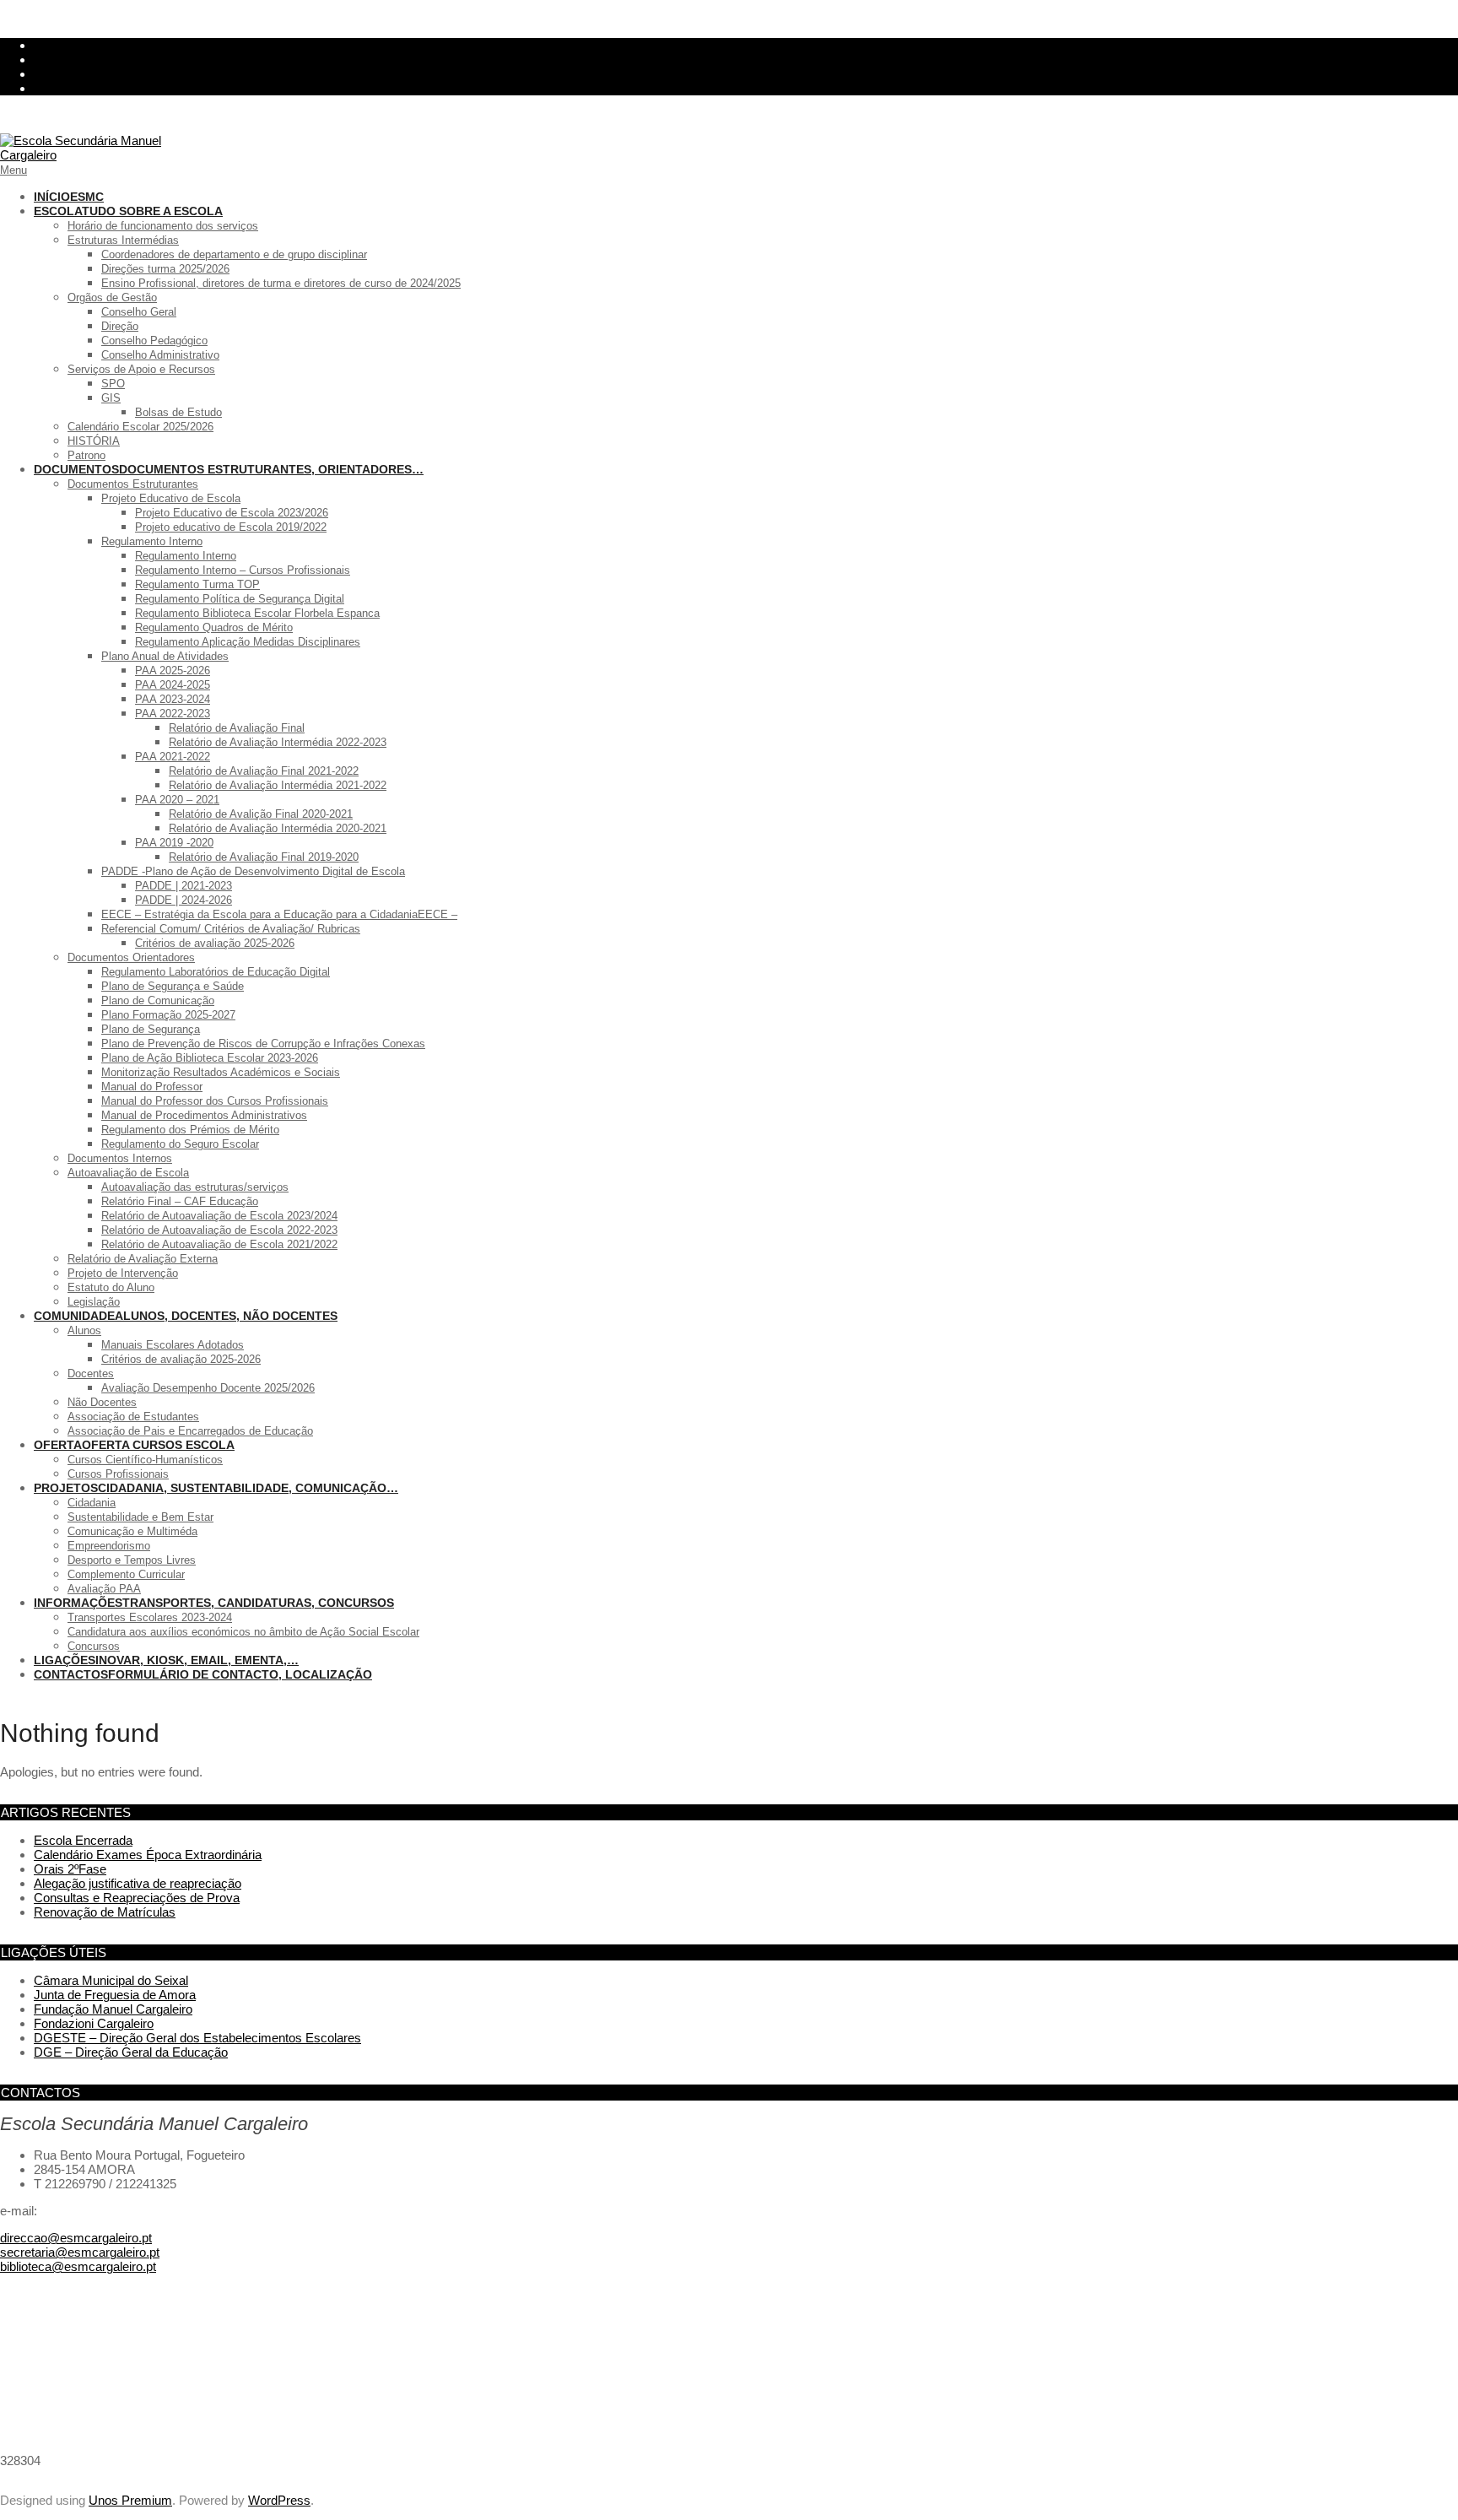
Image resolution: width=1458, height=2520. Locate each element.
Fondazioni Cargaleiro (94, 2023)
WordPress (279, 2500)
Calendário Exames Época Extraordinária (148, 1855)
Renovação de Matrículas (105, 1912)
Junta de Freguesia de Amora (115, 1995)
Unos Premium (130, 2500)
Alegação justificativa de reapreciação (138, 1883)
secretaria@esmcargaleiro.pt (80, 2252)
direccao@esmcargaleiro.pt (76, 2238)
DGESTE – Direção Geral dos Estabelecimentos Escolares (197, 2038)
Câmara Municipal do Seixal (111, 1980)
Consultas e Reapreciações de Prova (137, 1898)
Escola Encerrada (83, 1840)
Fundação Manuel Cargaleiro (113, 2009)
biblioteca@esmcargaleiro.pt (78, 2266)
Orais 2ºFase (70, 1869)
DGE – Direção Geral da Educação (131, 2052)
